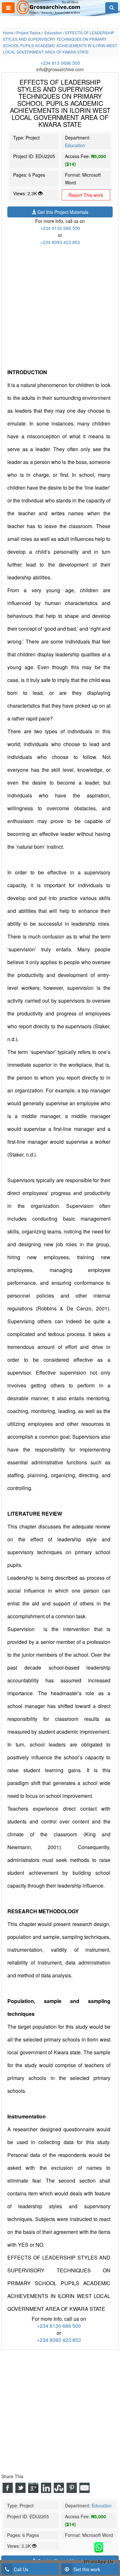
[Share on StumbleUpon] (59, 2488)
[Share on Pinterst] (72, 2488)
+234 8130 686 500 (60, 228)
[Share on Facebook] (8, 2488)
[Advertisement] (60, 306)
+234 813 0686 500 (60, 63)
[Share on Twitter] (20, 2488)
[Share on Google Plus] (33, 2488)
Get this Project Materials (62, 212)
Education (75, 145)
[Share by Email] (84, 2488)
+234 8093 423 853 (60, 242)
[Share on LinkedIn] (46, 2488)
